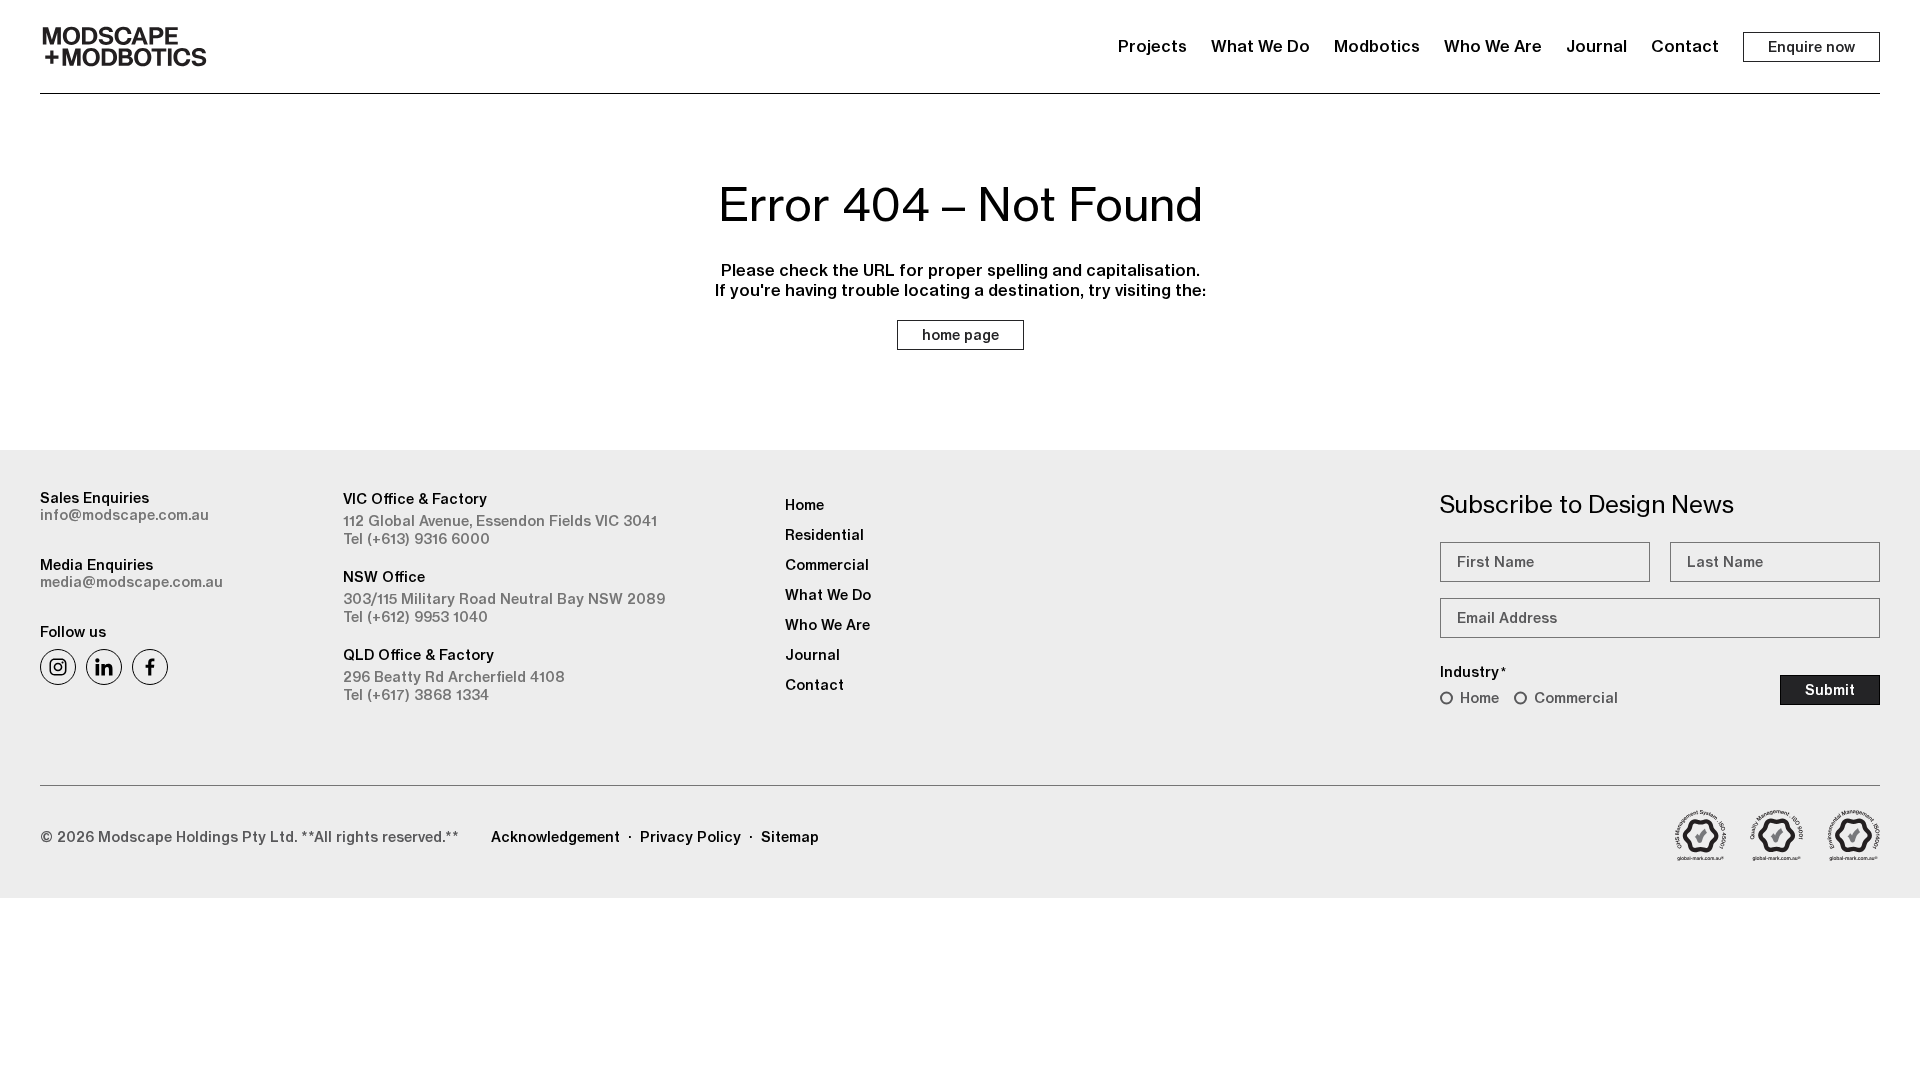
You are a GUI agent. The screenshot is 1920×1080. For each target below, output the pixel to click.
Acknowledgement (555, 837)
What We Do (1260, 46)
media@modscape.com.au (131, 582)
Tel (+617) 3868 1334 (416, 695)
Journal (1596, 46)
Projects (1152, 46)
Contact (1685, 46)
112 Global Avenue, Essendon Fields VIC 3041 (500, 521)
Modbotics (1377, 46)
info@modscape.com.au (124, 515)
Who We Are (1493, 46)
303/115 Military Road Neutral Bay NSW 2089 (504, 599)
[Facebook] (150, 667)
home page (960, 335)
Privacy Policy (690, 837)
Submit (1830, 690)
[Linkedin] (104, 667)
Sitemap (790, 837)
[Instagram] (58, 667)
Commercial (1576, 698)
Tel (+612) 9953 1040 (415, 617)
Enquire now (1811, 47)
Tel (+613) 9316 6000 (416, 539)
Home (1479, 698)
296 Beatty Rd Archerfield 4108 (454, 677)
